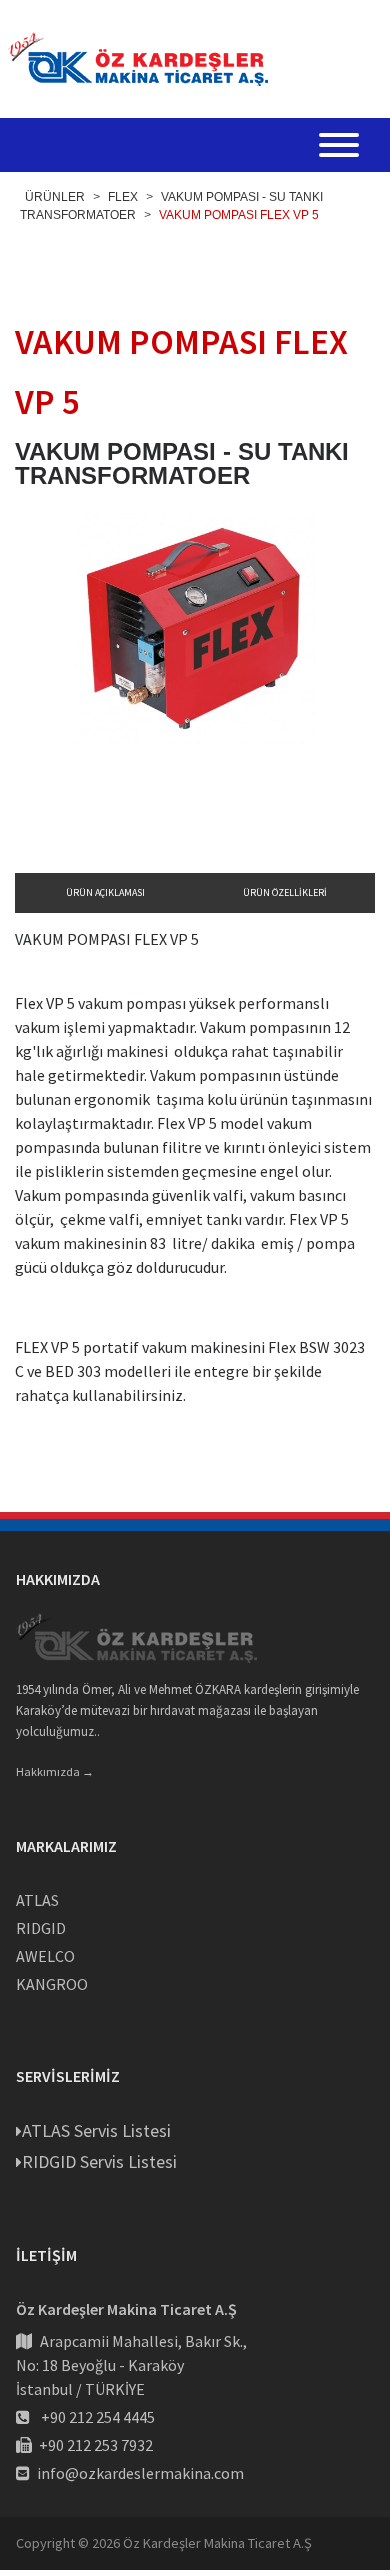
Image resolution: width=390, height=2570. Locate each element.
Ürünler (55, 197)
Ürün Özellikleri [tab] (285, 892)
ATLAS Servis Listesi (96, 2130)
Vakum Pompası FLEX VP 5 (239, 215)
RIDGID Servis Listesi (99, 2161)
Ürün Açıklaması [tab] (105, 892)
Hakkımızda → (55, 1771)
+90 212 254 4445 (98, 2417)
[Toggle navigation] (339, 148)
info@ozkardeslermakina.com (140, 2473)
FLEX (123, 197)
